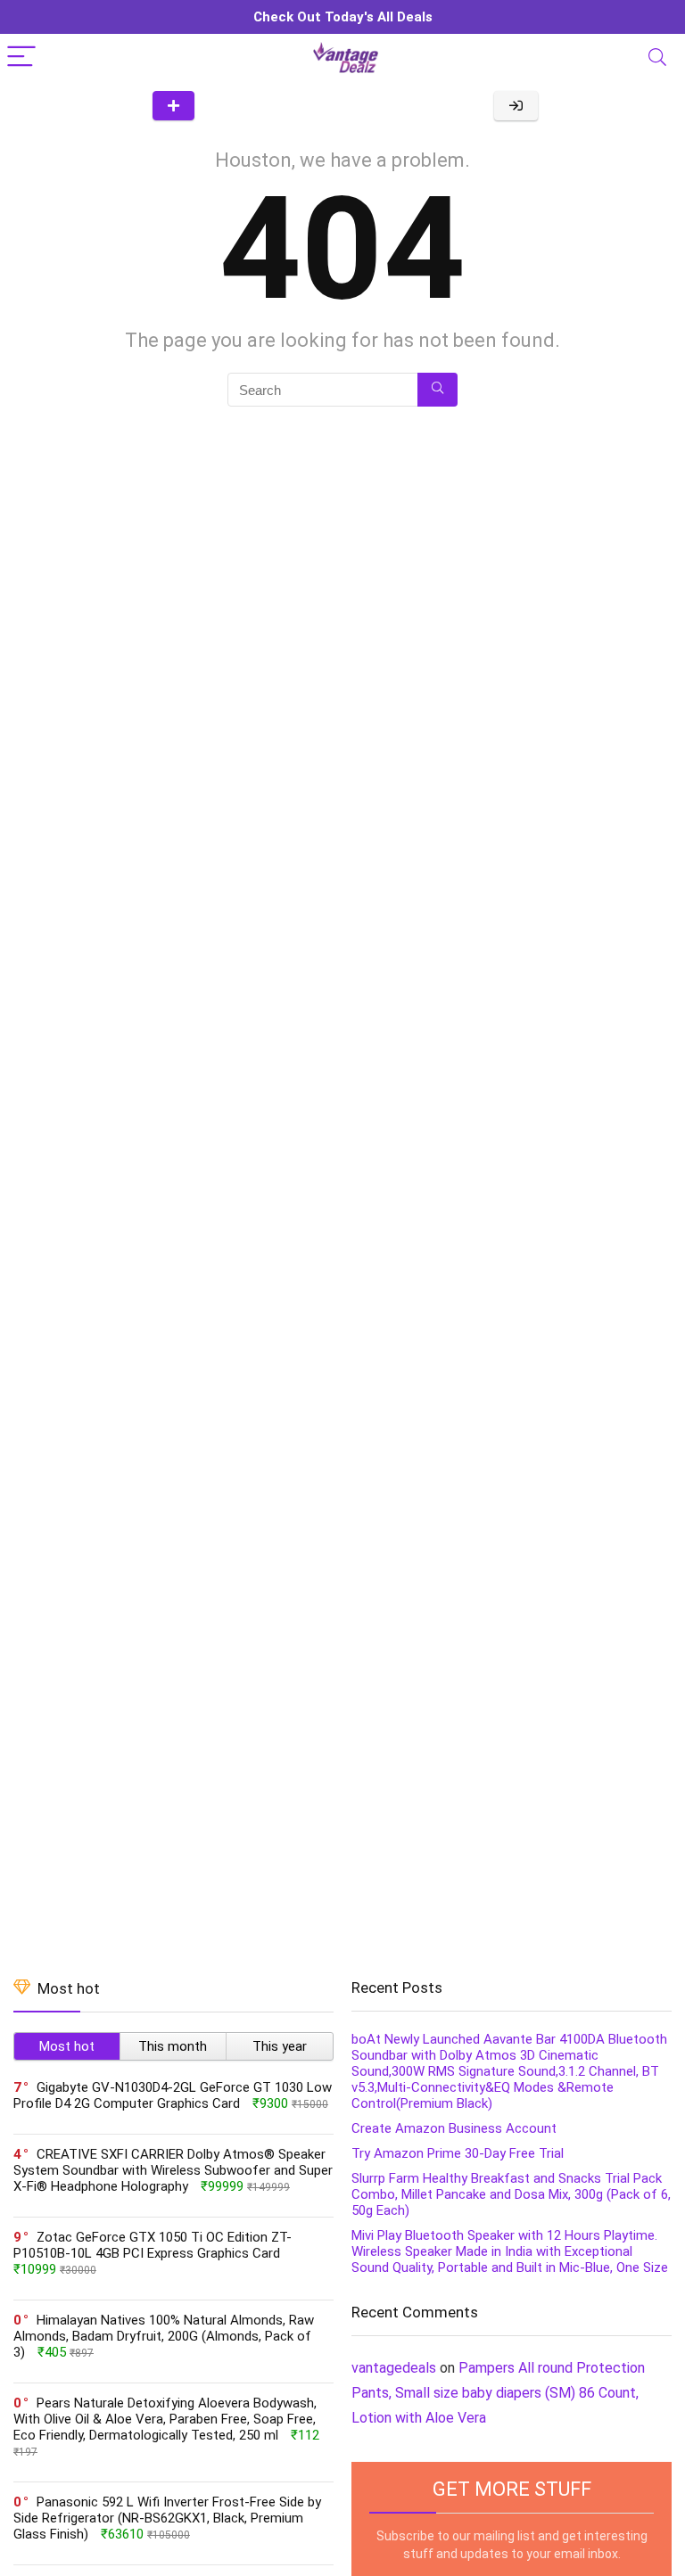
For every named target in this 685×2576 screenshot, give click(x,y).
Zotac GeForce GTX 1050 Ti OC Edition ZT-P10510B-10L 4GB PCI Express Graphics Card (153, 2245)
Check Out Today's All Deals (343, 17)
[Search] (657, 58)
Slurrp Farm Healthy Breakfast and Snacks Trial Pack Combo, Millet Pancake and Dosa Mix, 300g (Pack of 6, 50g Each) (511, 2194)
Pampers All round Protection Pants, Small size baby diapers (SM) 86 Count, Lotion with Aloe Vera (498, 2393)
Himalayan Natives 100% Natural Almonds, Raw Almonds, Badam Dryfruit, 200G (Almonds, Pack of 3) (164, 2336)
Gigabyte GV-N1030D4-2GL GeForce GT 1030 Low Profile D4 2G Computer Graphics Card (173, 2095)
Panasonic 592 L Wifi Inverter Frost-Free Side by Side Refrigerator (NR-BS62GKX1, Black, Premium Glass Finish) (167, 2518)
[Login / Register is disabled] (516, 106)
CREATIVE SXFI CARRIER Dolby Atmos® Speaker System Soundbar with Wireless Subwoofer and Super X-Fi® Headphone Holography (173, 2170)
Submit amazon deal (173, 106)
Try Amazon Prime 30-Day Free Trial (458, 2153)
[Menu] (21, 58)
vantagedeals (394, 2368)
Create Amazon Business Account (454, 2128)
